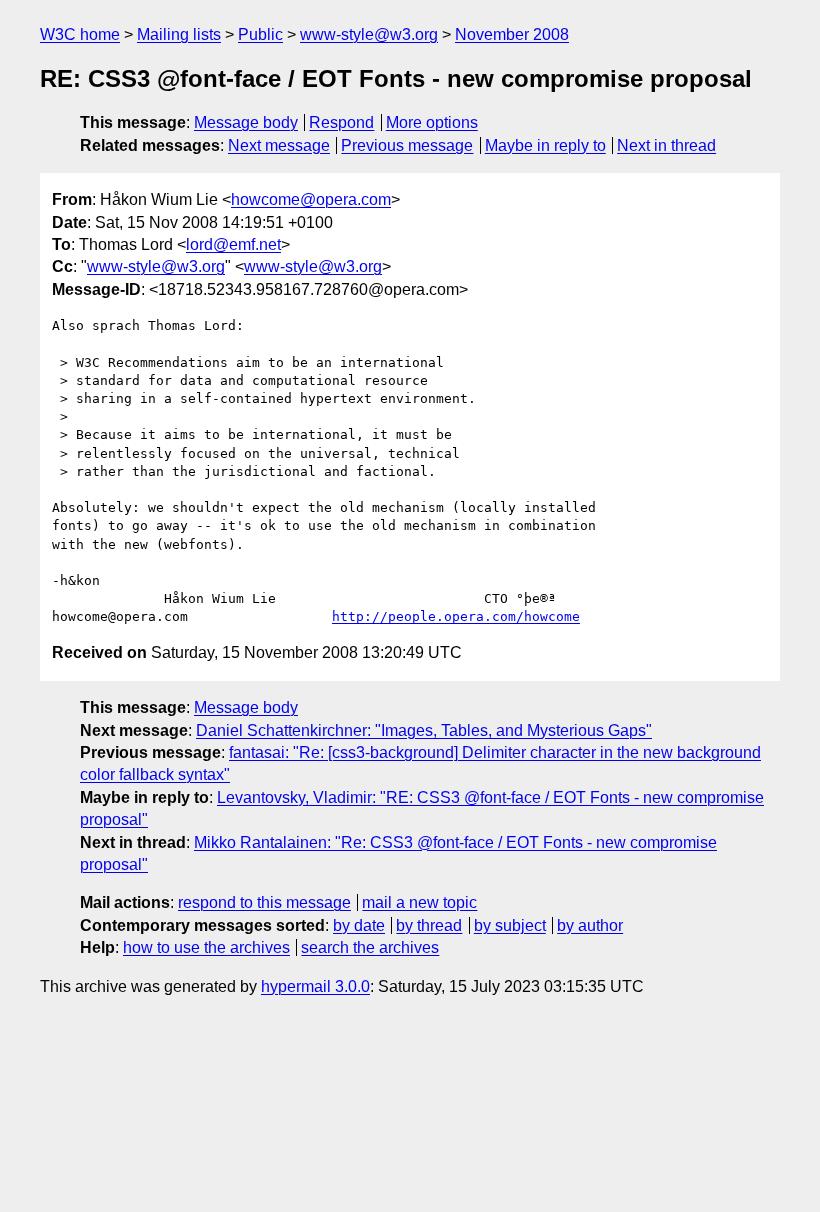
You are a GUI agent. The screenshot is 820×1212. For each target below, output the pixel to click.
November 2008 (512, 34)
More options (432, 122)
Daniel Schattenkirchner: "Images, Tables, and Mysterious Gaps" (424, 730)
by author (590, 925)
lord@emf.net (233, 244)
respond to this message (264, 902)
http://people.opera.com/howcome (456, 616)
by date (359, 925)
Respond (341, 122)
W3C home (80, 34)
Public (260, 34)
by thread (429, 925)
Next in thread (666, 145)
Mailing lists (179, 34)
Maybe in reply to (545, 145)
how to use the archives (206, 947)
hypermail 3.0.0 (315, 986)
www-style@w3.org (369, 34)
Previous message (407, 145)
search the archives (370, 947)
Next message (279, 145)
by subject (510, 925)
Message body (246, 122)
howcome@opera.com (311, 199)
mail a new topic (419, 902)
